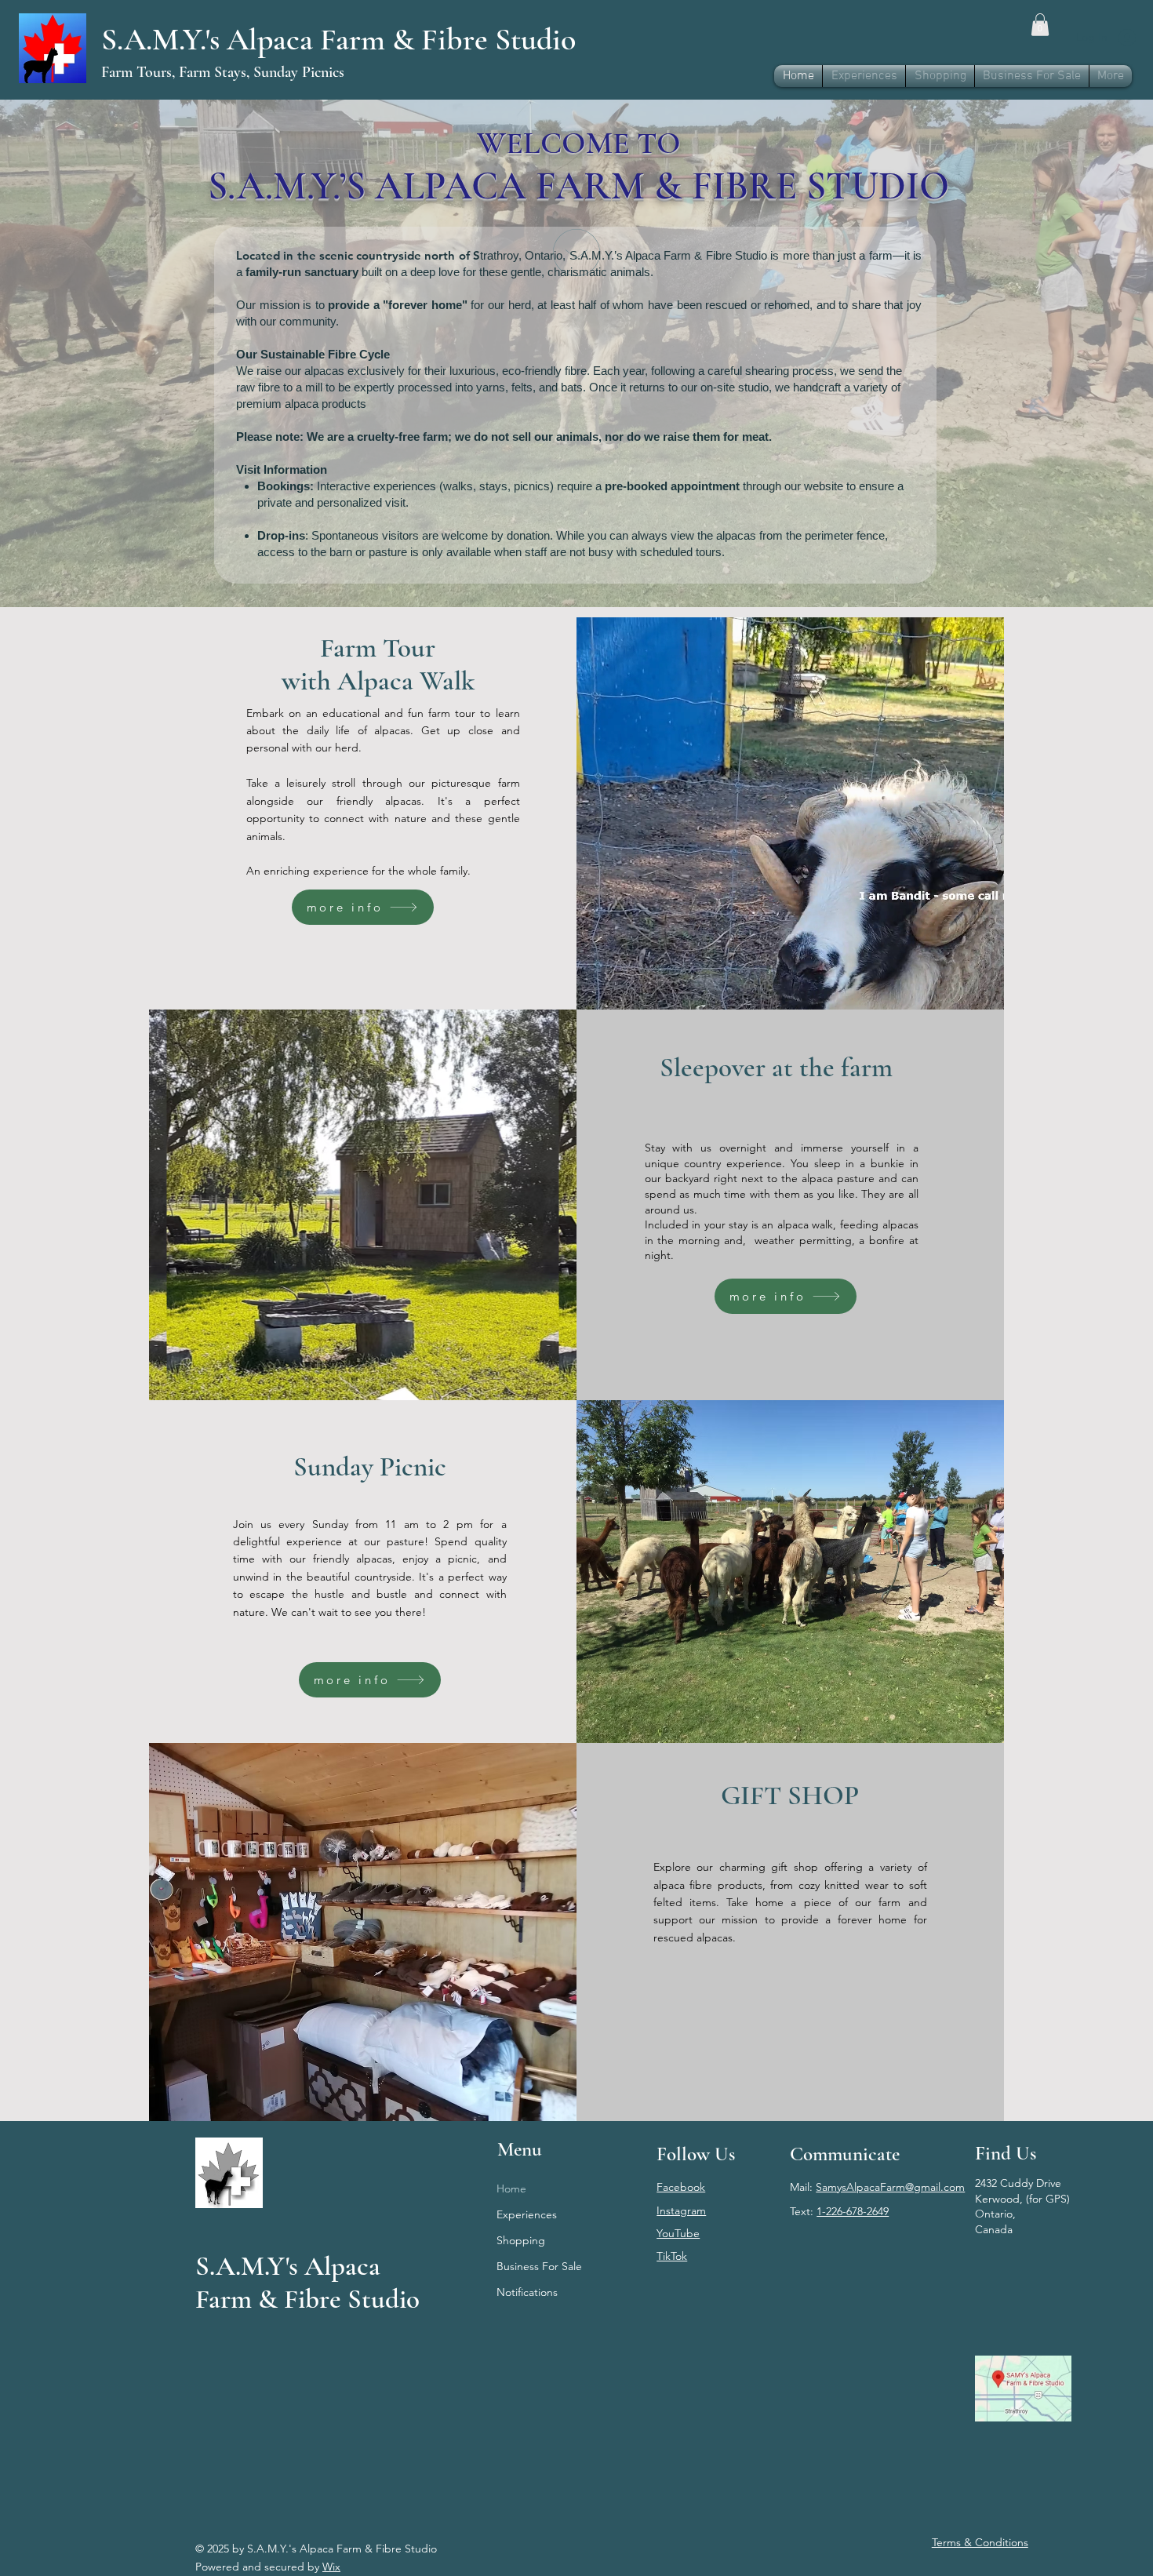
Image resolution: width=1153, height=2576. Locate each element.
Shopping (521, 2240)
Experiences (527, 2214)
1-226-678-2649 (853, 2211)
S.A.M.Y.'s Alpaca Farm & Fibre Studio (338, 39)
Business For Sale (539, 2266)
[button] (1040, 25)
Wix (331, 2567)
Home (511, 2189)
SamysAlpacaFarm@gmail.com (890, 2187)
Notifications (527, 2292)
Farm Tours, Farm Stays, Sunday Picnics (223, 72)
